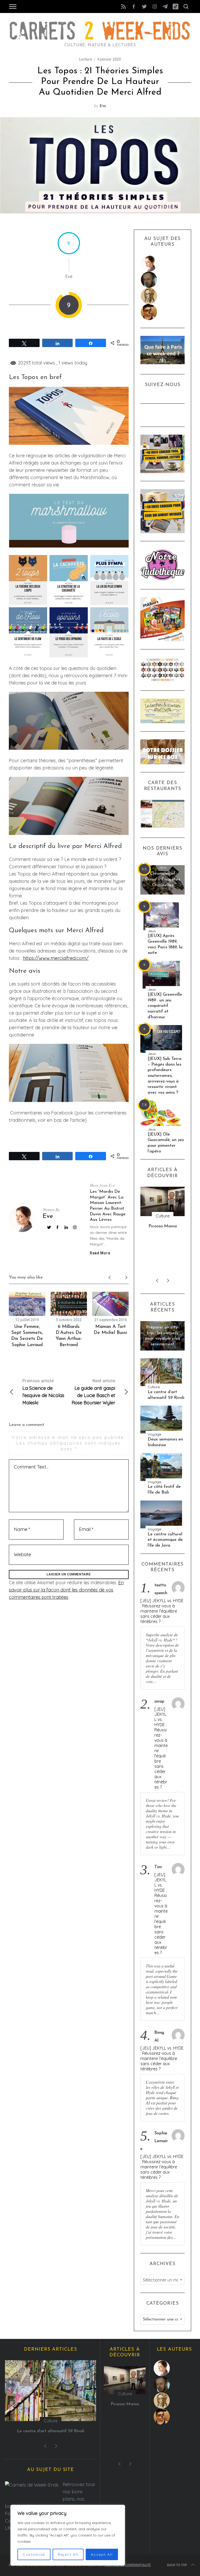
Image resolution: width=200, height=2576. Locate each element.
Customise (34, 2554)
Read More (100, 1253)
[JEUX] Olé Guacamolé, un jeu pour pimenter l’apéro (166, 1143)
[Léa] (163, 296)
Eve (103, 105)
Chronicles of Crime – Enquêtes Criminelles (162, 879)
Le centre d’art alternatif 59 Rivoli (166, 1395)
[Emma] (163, 312)
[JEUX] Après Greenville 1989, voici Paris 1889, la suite (165, 944)
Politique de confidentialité (127, 2565)
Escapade (163, 1321)
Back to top (177, 2565)
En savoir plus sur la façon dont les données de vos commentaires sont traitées (66, 1590)
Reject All (68, 2554)
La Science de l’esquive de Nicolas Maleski (43, 1392)
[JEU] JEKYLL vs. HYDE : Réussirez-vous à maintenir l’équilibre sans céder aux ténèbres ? (162, 1611)
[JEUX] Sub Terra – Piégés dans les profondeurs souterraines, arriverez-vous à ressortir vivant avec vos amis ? (165, 1076)
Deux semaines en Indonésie (165, 1442)
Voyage (154, 1434)
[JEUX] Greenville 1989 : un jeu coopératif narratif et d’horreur (165, 1006)
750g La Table (163, 1226)
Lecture (86, 59)
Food (163, 1216)
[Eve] (163, 264)
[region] (68, 2535)
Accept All (102, 2554)
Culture (154, 1387)
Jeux (163, 868)
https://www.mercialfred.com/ (56, 958)
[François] (163, 280)
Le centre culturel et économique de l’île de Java (165, 1540)
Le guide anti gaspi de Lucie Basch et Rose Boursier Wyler (93, 1392)
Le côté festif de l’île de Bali (164, 1489)
